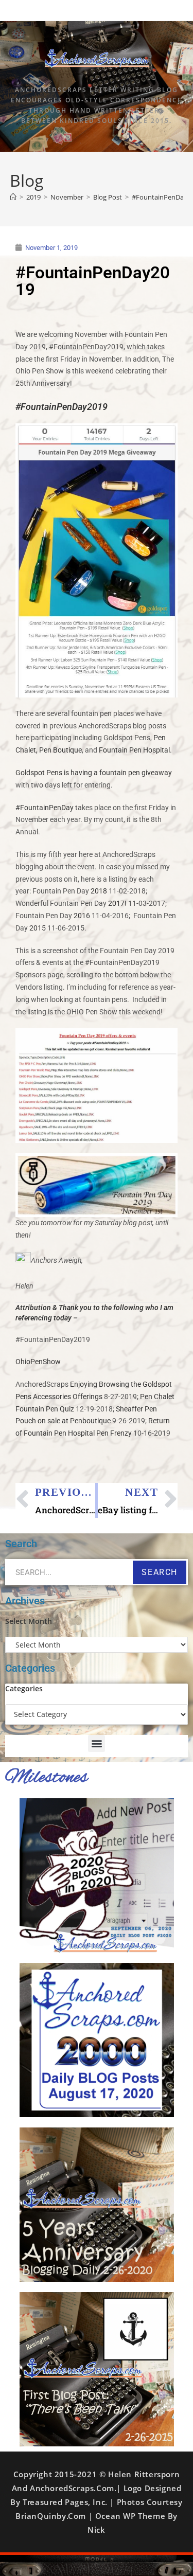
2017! (117, 903)
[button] (97, 1743)
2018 (99, 891)
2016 (82, 916)
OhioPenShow (38, 1362)
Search (160, 1572)
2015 (38, 928)
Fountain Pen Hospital (134, 750)
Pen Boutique (60, 750)
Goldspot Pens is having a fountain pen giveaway (94, 773)
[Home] (13, 197)
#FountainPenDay (45, 808)
